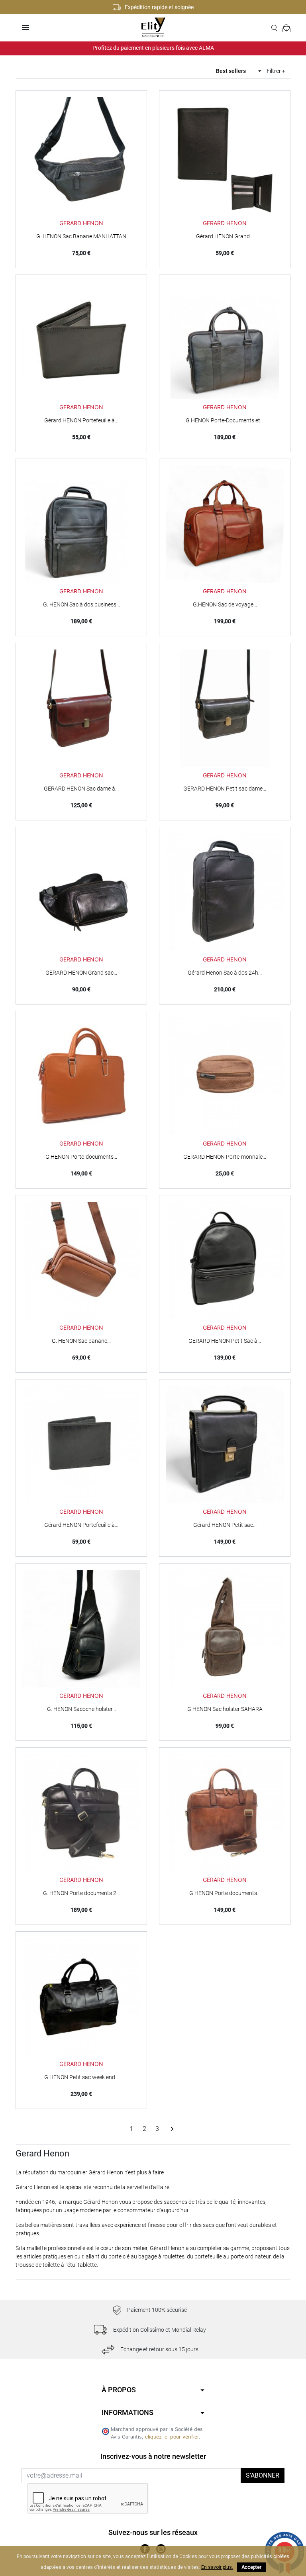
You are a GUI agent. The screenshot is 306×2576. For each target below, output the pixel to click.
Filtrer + (276, 71)
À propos (119, 2390)
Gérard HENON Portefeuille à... (81, 420)
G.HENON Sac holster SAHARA (225, 1709)
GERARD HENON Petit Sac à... (225, 1341)
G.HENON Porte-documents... (81, 1157)
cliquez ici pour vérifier (172, 2437)
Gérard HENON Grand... (225, 236)
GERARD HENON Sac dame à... (81, 789)
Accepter (251, 2567)
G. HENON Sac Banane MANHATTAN (81, 236)
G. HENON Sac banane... (81, 1341)
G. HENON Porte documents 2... (81, 1893)
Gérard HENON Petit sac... (225, 1525)
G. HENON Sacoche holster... (81, 1709)
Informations (127, 2412)
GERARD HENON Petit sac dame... (225, 789)
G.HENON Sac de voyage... (225, 604)
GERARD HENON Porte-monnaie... (225, 1157)
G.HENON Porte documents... (225, 1893)
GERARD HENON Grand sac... (81, 973)
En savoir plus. (217, 2567)
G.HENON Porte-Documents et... (225, 420)
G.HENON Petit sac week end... (81, 2077)
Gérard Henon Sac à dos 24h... (225, 973)
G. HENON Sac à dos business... (81, 604)
